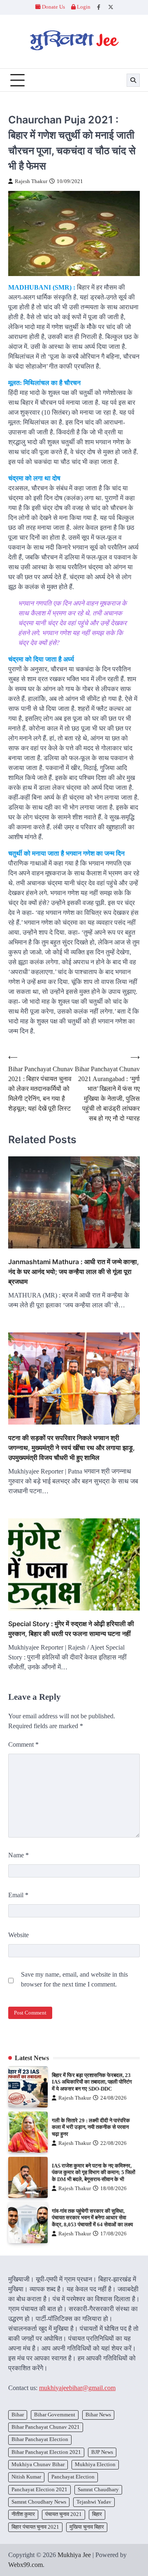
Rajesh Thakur (31, 181)
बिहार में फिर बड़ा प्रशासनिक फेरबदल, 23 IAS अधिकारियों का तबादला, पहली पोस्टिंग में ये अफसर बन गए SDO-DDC (92, 2082)
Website (18, 1935)
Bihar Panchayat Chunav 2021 (46, 2427)
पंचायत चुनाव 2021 (64, 2514)
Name (18, 1855)
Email (18, 1895)
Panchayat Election (73, 2477)
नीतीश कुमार (23, 2514)
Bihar (18, 2415)
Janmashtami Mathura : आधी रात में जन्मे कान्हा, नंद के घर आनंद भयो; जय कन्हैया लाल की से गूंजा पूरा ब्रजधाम (74, 1272)
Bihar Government (55, 2415)
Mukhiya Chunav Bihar (38, 2465)
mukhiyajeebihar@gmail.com (77, 2388)
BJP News (102, 2452)
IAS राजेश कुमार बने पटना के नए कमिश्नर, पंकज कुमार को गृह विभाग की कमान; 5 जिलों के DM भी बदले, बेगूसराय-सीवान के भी (94, 2173)
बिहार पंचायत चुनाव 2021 (35, 2527)
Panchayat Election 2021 (39, 2490)
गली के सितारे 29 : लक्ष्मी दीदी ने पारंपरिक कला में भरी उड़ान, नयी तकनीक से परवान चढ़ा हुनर (91, 2127)
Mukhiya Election (95, 2465)
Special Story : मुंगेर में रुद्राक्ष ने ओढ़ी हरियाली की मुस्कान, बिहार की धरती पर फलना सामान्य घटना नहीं (71, 1629)
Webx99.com (25, 2565)
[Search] (133, 80)
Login (83, 7)
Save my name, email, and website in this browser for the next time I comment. (74, 1979)
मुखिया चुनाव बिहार (87, 2527)
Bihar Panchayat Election (40, 2439)
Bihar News (98, 2415)
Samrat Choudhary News (39, 2502)
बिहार (97, 2514)
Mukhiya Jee (74, 2555)
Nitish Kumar (26, 2477)
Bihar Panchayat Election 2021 (46, 2452)
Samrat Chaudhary (98, 2490)
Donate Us (53, 7)
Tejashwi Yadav (94, 2502)
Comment (23, 1744)
